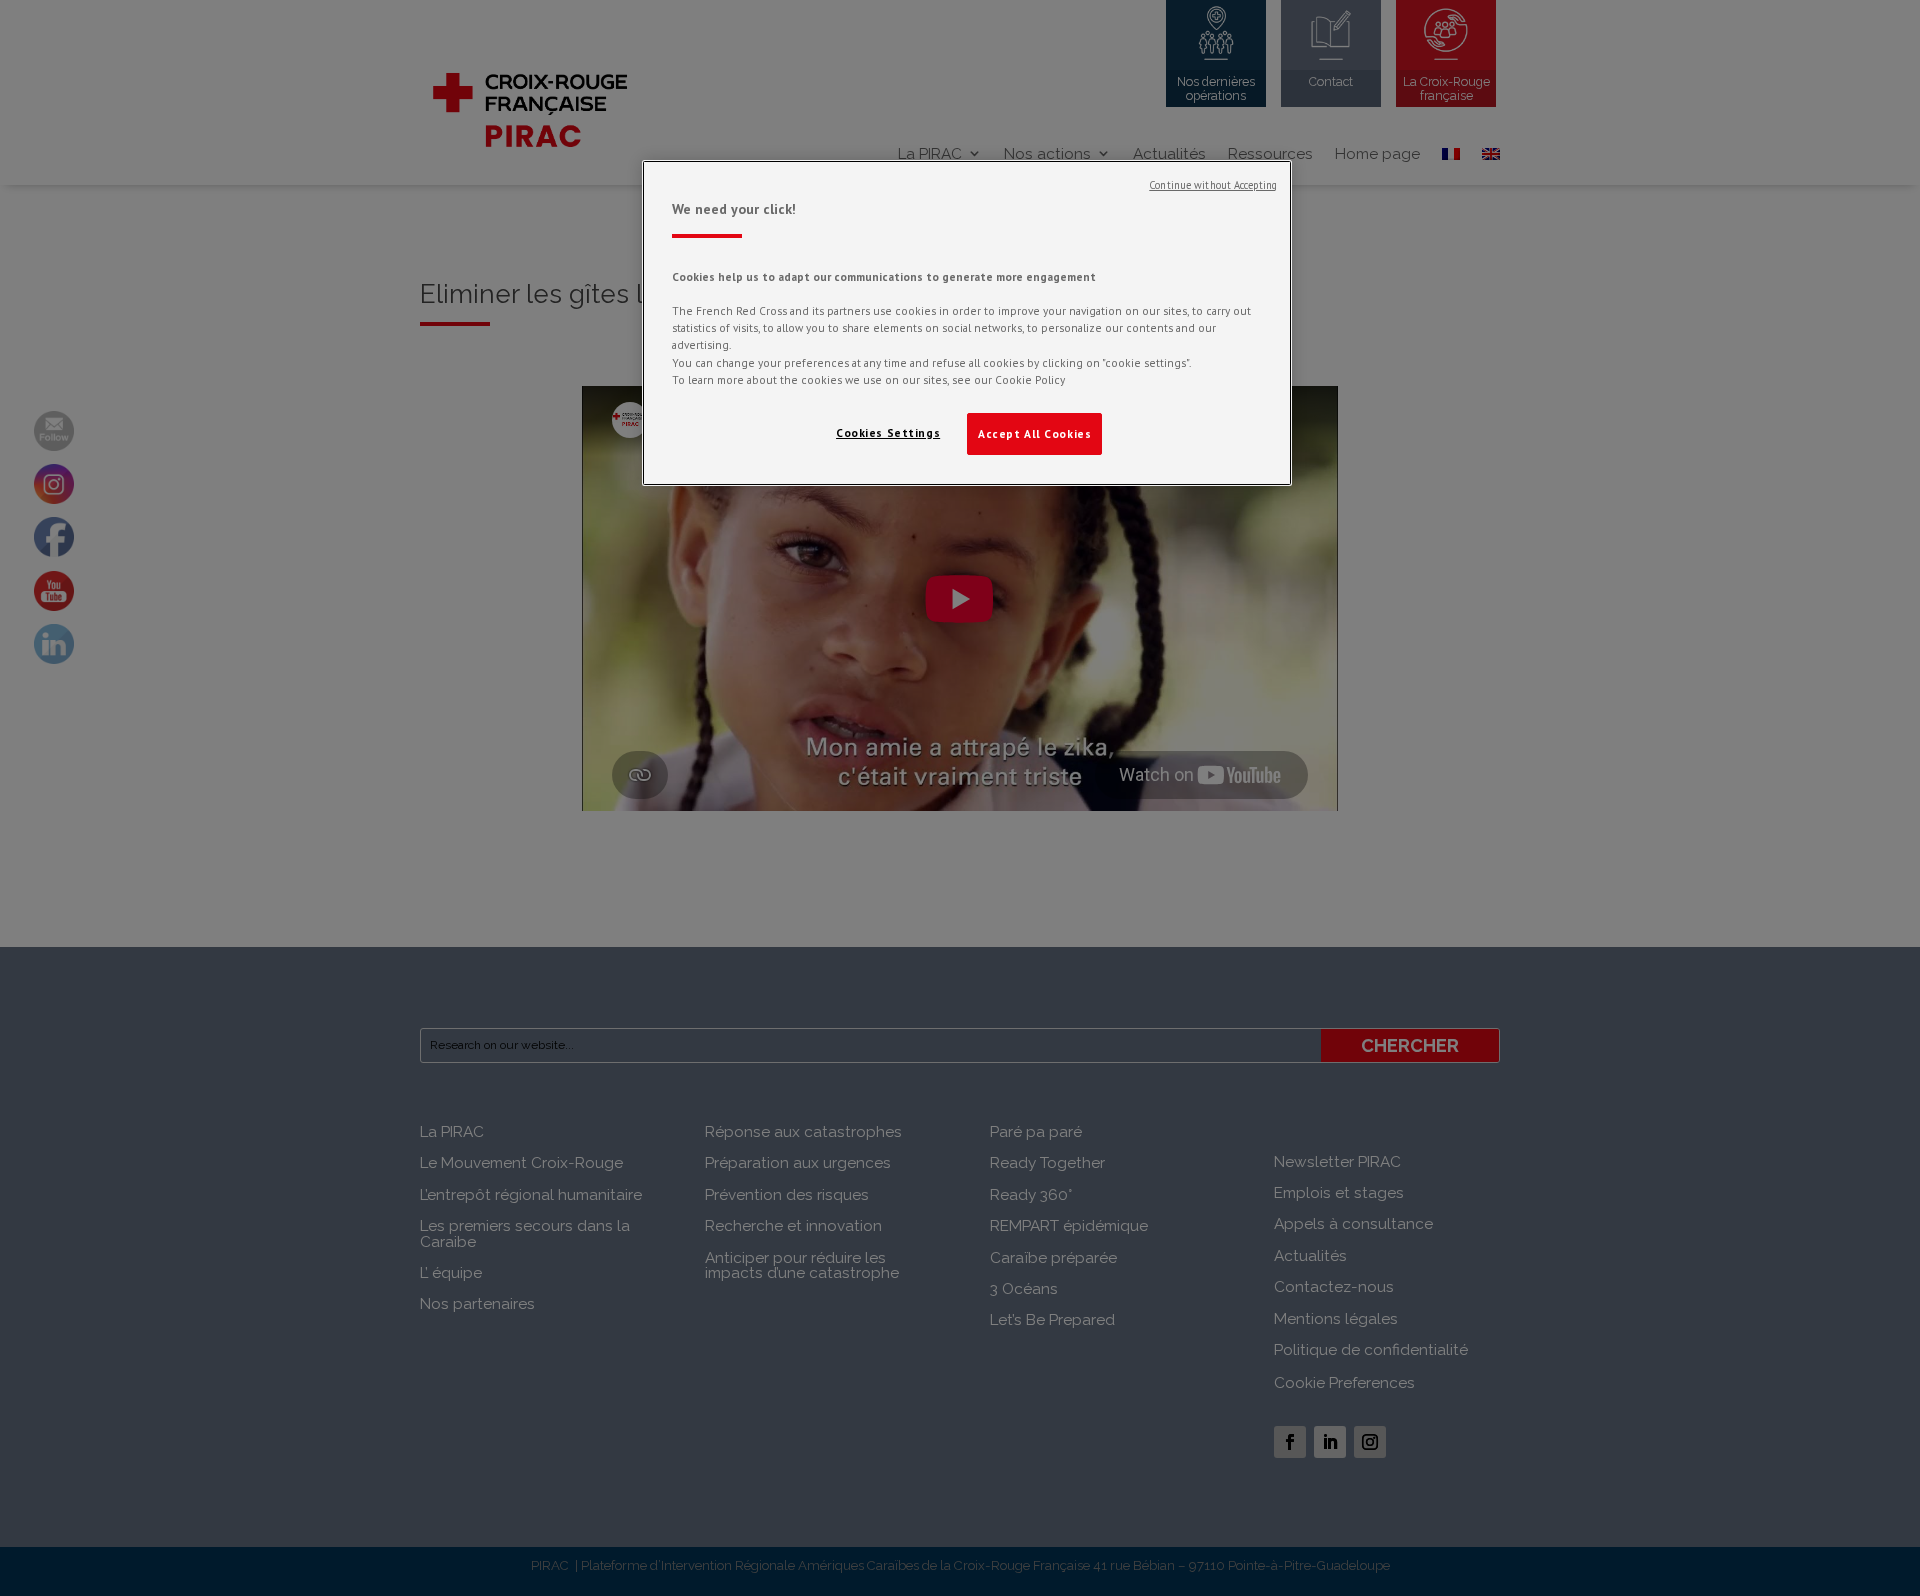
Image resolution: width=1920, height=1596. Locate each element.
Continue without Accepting (1213, 185)
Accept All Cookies (1034, 433)
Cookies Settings (888, 432)
